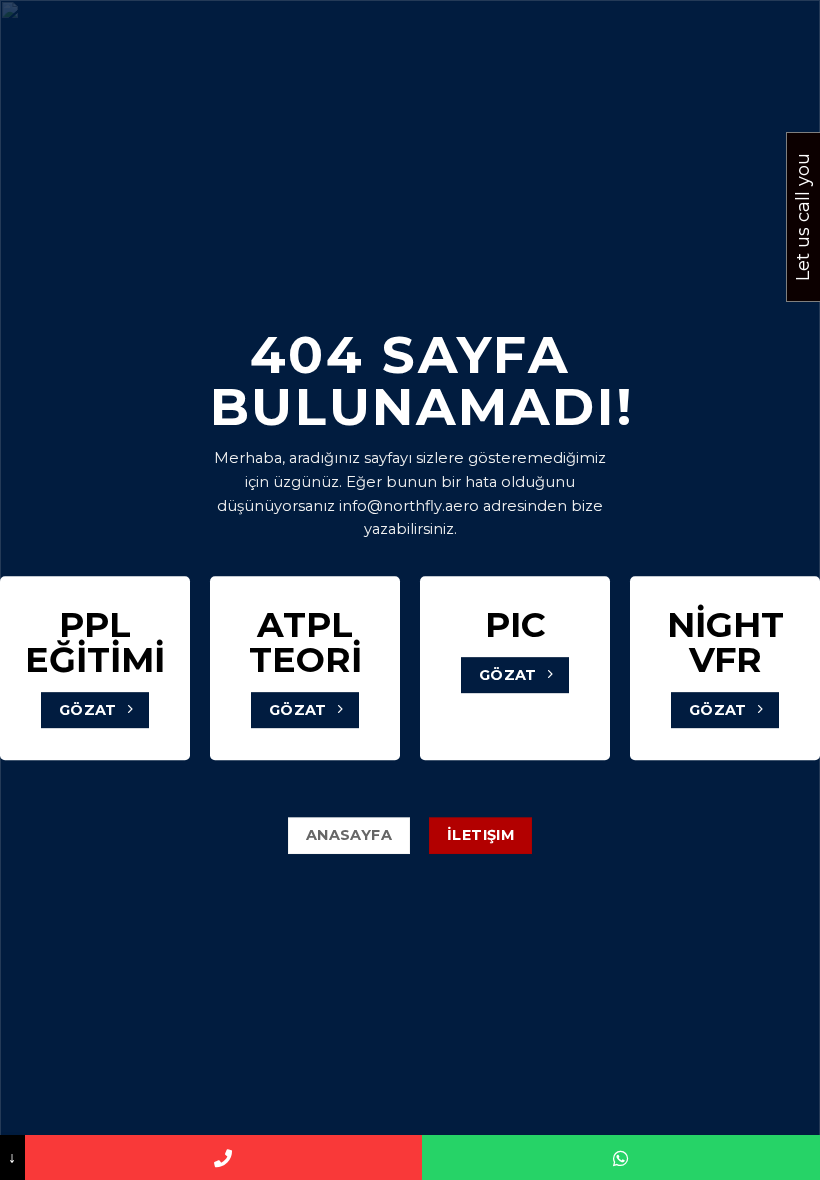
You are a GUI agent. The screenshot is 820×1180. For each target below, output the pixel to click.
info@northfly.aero (409, 506)
